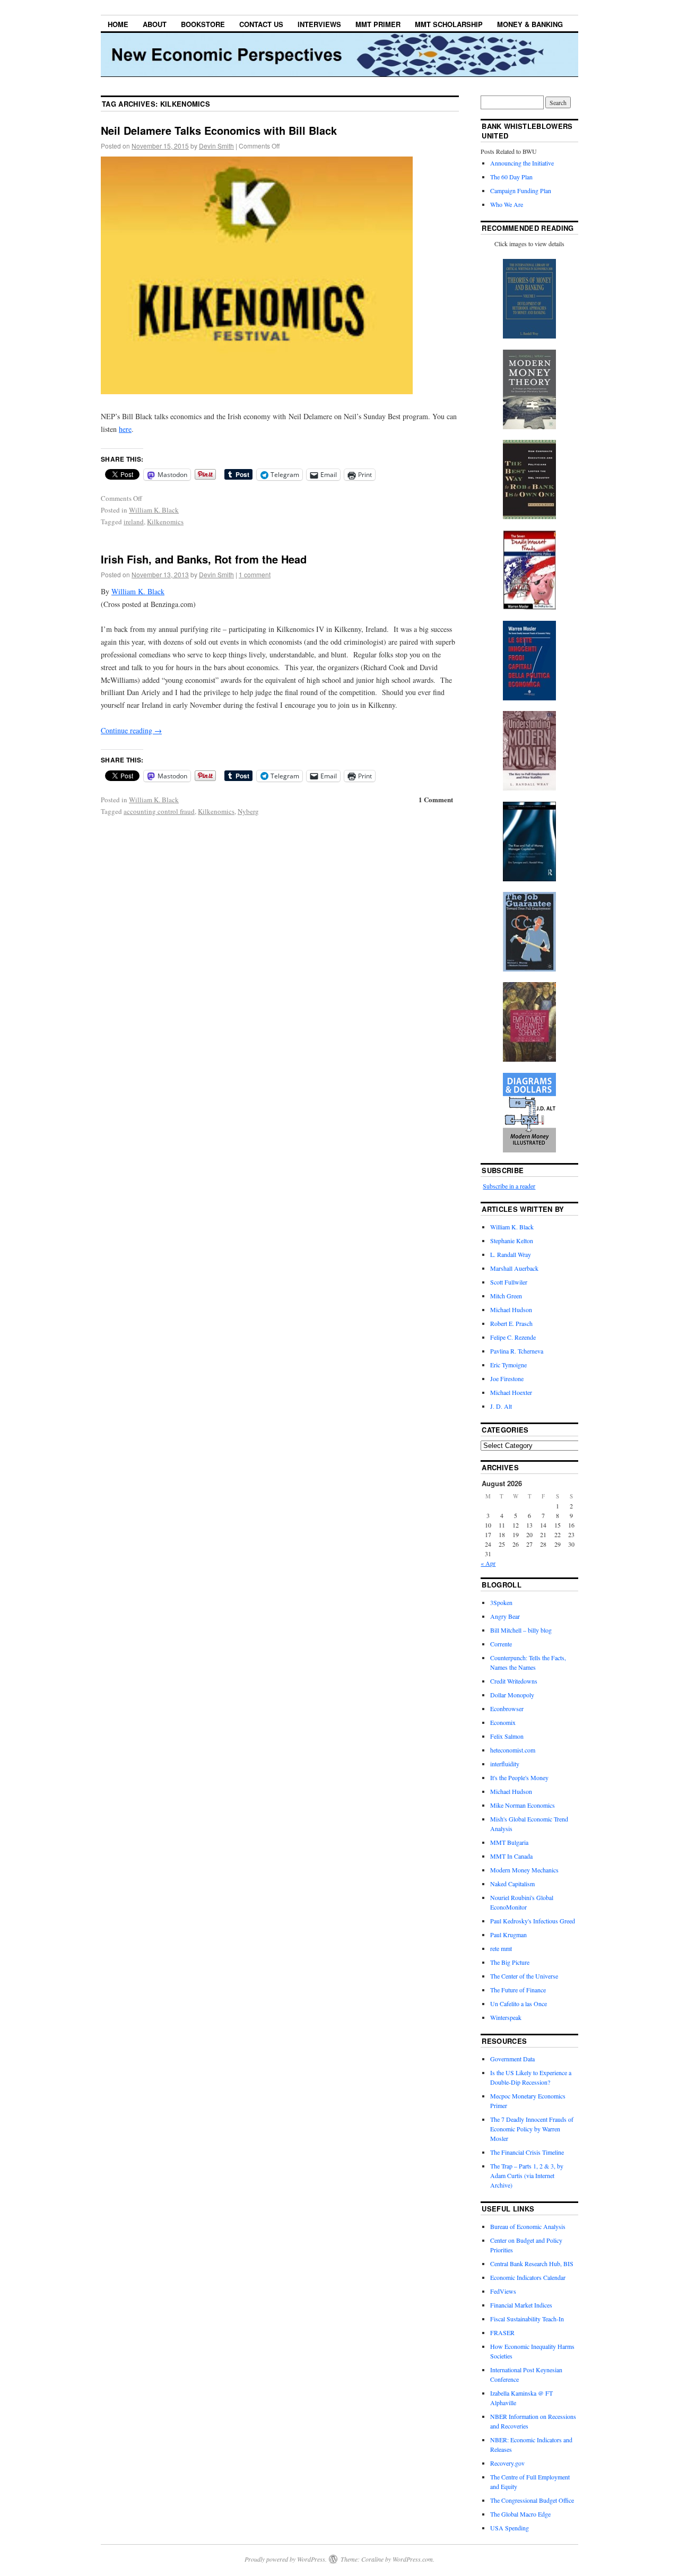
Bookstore (203, 24)
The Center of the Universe (524, 1976)
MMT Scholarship (449, 24)
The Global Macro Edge (520, 2514)
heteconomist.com (513, 1750)
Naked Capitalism (512, 1884)
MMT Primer (378, 24)
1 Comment (436, 799)
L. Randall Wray (511, 1254)
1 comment (255, 574)
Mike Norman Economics (523, 1805)
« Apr (488, 1563)
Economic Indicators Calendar (528, 2277)
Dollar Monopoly (512, 1695)
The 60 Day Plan (511, 177)
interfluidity (505, 1764)
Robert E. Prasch (511, 1323)
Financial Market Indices (521, 2305)
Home (118, 24)
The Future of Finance (518, 1990)
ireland (134, 522)
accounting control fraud (159, 811)
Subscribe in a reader (509, 1186)
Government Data (512, 2059)
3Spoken (501, 1602)
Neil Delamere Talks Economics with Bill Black (219, 130)
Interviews (319, 24)
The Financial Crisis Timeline (527, 2152)
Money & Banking (530, 24)
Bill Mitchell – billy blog (521, 1630)
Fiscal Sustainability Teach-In (527, 2319)
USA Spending (510, 2528)
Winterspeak (506, 2017)
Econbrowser (507, 1708)
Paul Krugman (508, 1935)
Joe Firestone (507, 1378)
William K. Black (154, 510)
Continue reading (131, 730)
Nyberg (248, 811)
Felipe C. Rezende (513, 1337)
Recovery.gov (507, 2463)
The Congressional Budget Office (532, 2500)
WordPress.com (413, 2559)
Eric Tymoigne (508, 1365)
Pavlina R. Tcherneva (517, 1351)
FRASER (502, 2332)
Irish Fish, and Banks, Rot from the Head (204, 559)
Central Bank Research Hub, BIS (532, 2263)
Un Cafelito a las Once (519, 2003)
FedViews (503, 2291)
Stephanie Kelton (512, 1241)
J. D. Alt (501, 1406)
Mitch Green (506, 1296)
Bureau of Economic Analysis (528, 2226)
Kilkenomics (165, 522)
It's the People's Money (519, 1777)
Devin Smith (216, 146)
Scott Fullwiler (509, 1282)
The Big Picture (510, 1962)
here (125, 429)
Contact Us (261, 24)
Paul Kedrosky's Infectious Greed (533, 1921)
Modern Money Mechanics (524, 1870)
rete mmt (501, 1948)
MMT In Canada (511, 1856)
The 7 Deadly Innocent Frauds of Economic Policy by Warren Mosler (532, 2129)
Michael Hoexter (511, 1392)
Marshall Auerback (514, 1268)
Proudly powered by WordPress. (286, 2559)
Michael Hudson (511, 1309)
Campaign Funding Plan (521, 190)
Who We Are (507, 204)
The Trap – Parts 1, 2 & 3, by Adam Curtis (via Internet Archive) (527, 2175)
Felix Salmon (507, 1736)
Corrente (501, 1644)
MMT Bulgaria (509, 1842)
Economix (503, 1722)
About (155, 24)
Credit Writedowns (514, 1681)
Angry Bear (505, 1616)
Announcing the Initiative (522, 163)
